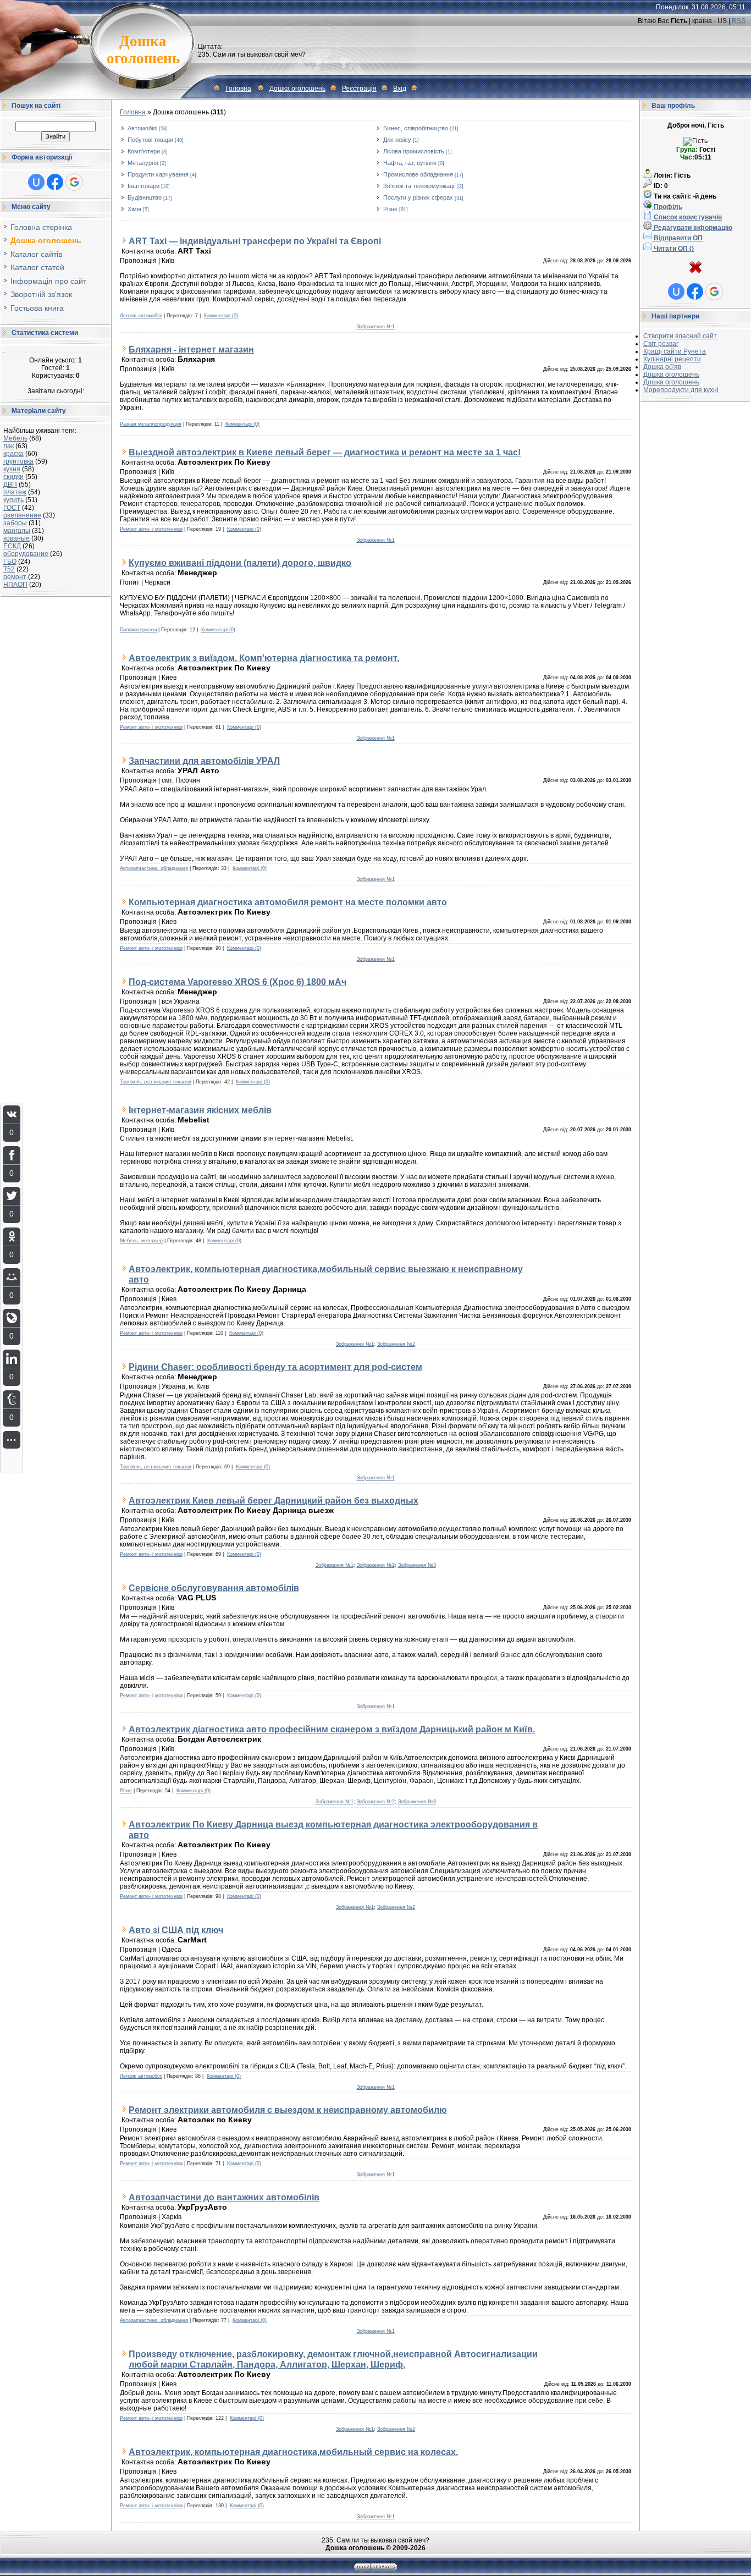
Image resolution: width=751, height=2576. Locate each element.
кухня (12, 469)
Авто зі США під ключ (176, 1930)
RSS (739, 21)
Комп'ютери (144, 151)
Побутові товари (150, 140)
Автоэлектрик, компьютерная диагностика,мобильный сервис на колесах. (293, 2452)
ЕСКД (12, 546)
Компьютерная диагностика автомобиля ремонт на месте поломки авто (288, 902)
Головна (238, 89)
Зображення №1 (376, 327)
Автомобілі (142, 128)
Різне (390, 209)
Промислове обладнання (418, 174)
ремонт (15, 577)
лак (9, 446)
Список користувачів (687, 217)
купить (13, 500)
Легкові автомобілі (141, 316)
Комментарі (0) (221, 316)
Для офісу (397, 140)
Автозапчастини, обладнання (154, 868)
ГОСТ (12, 508)
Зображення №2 (396, 1344)
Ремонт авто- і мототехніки (151, 529)
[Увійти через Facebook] (55, 182)
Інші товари (143, 186)
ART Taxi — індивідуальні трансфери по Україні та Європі (255, 241)
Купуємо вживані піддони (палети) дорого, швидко (240, 563)
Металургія (143, 163)
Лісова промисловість (414, 151)
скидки (13, 477)
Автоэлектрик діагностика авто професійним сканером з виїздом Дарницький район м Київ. (332, 1729)
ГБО (10, 562)
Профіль (667, 207)
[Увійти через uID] (36, 182)
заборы (15, 523)
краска (13, 454)
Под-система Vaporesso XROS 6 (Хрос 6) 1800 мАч (238, 982)
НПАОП (15, 585)
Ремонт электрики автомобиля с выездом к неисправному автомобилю (288, 2110)
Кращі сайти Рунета (675, 351)
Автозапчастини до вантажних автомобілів (224, 2197)
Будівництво (145, 197)
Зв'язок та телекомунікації (419, 186)
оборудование (26, 554)
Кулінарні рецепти (672, 359)
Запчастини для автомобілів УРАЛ (204, 761)
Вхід (400, 89)
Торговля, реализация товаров (156, 1082)
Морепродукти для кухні (681, 390)
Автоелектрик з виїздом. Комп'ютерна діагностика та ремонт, (264, 658)
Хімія (134, 209)
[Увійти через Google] (74, 182)
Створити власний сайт (680, 336)
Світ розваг (661, 344)
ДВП (10, 485)
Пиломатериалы (138, 630)
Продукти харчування (158, 174)
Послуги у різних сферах (418, 197)
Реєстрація (359, 89)
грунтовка (18, 461)
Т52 (9, 569)
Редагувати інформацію (692, 228)
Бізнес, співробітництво (416, 128)
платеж (15, 492)
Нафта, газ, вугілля (410, 163)
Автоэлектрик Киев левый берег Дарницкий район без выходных (274, 1500)
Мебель (15, 438)
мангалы (17, 531)
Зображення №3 (417, 1565)
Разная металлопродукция (151, 424)
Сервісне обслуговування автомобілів (214, 1588)
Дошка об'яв (662, 367)
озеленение (22, 515)
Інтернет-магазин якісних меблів (200, 1110)
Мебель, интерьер (141, 1241)
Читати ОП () (673, 249)
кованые (16, 538)
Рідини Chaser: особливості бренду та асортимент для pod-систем (275, 1367)
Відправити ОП (677, 238)
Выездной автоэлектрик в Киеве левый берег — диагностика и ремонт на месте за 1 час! (325, 452)
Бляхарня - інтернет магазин (191, 349)
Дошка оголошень (297, 89)
